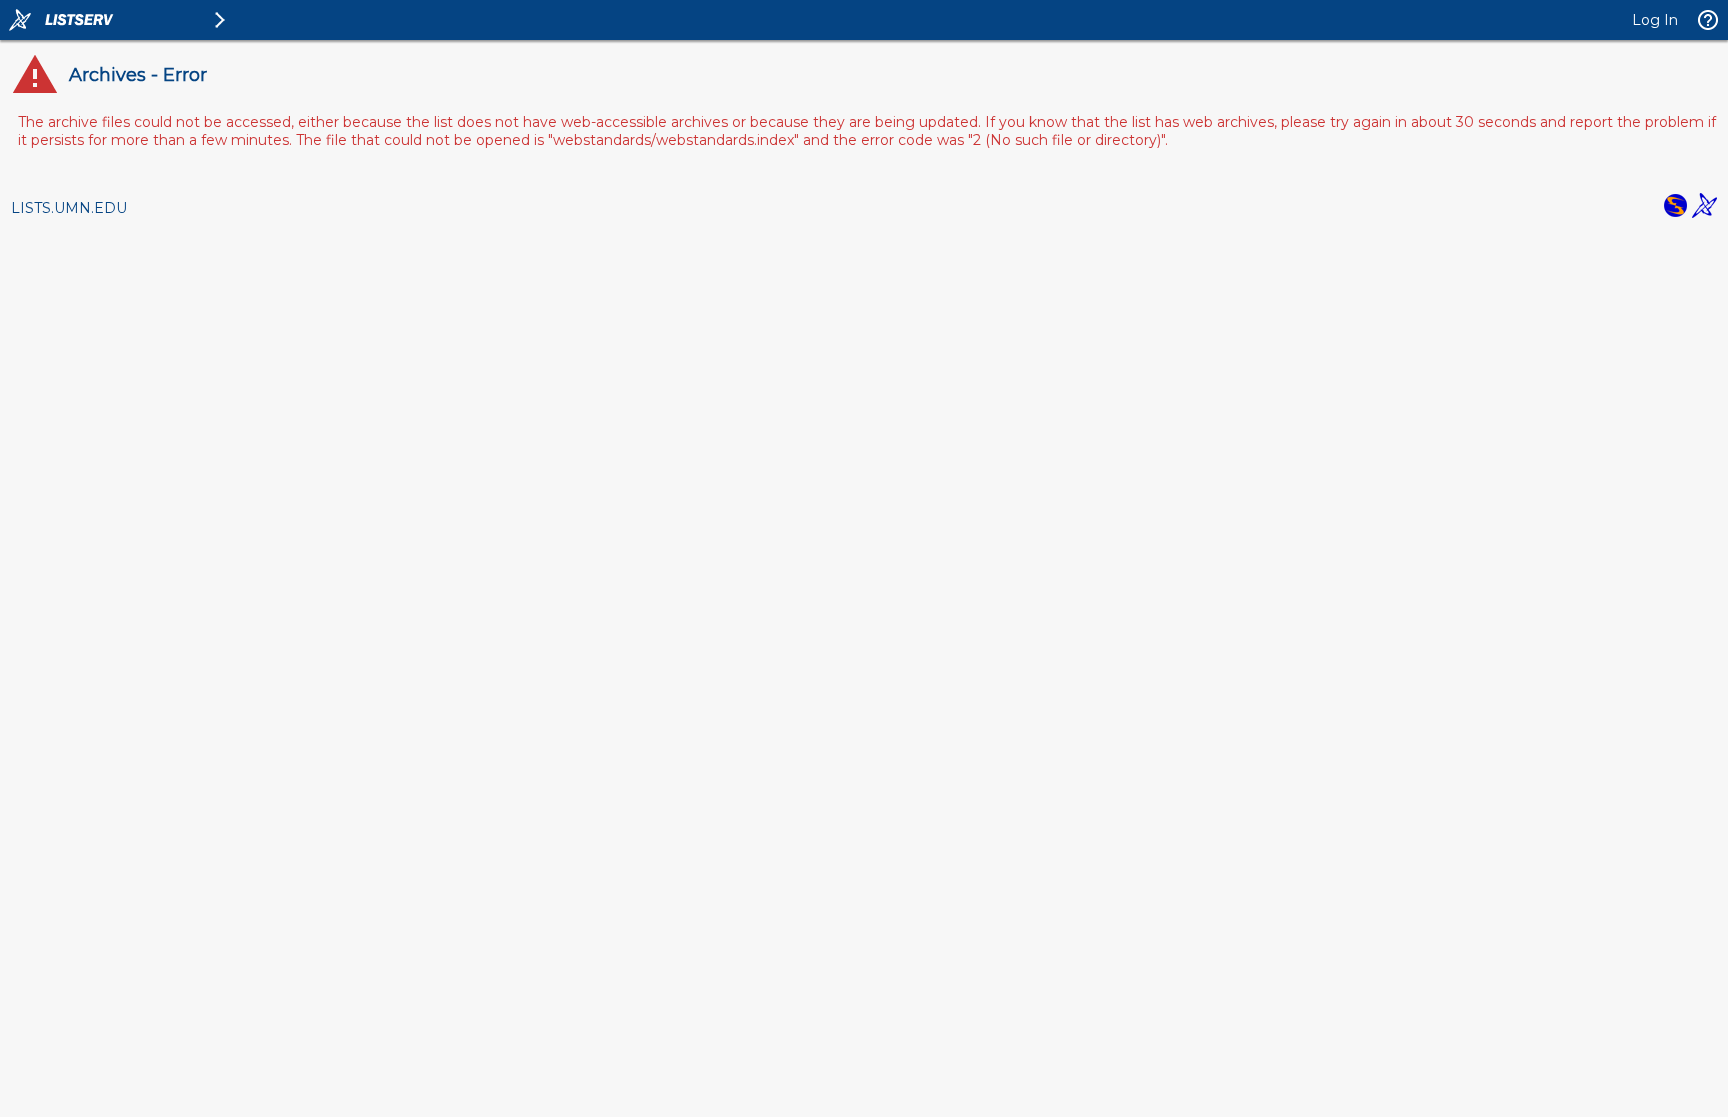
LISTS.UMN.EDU (69, 208)
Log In (1655, 20)
